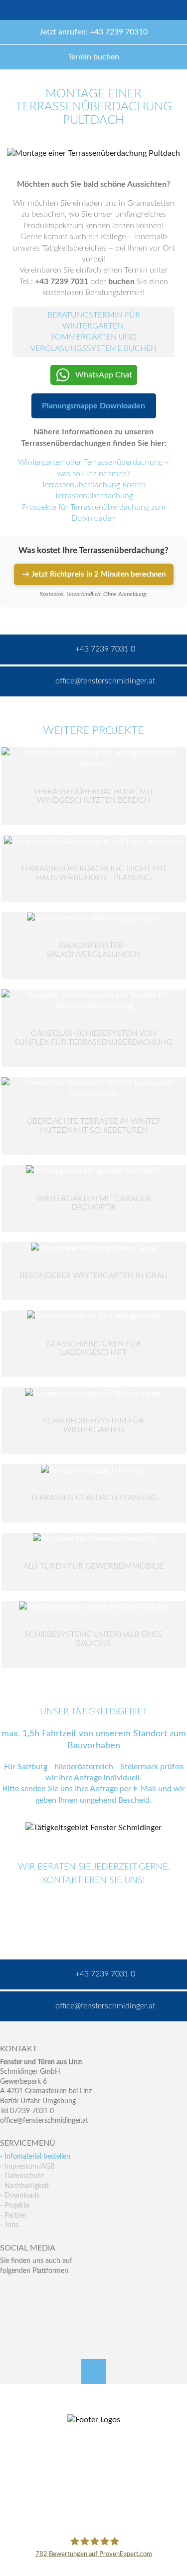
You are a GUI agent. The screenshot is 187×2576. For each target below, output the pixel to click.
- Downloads (20, 2196)
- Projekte (15, 2206)
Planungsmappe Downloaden (93, 406)
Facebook (8, 2291)
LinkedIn (51, 2291)
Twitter (29, 2291)
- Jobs (9, 2225)
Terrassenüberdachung (94, 496)
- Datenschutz (22, 2176)
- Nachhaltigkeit (24, 2186)
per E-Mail (138, 1789)
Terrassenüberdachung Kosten (93, 485)
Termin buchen (93, 57)
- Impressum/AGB (27, 2167)
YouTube (8, 2311)
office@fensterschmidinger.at (44, 2121)
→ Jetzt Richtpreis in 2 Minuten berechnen (94, 574)
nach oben (94, 2371)
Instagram (51, 2311)
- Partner (13, 2216)
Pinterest (29, 2311)
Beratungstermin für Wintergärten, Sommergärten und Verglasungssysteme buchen (93, 332)
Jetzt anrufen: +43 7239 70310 (93, 32)
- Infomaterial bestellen (35, 2157)
